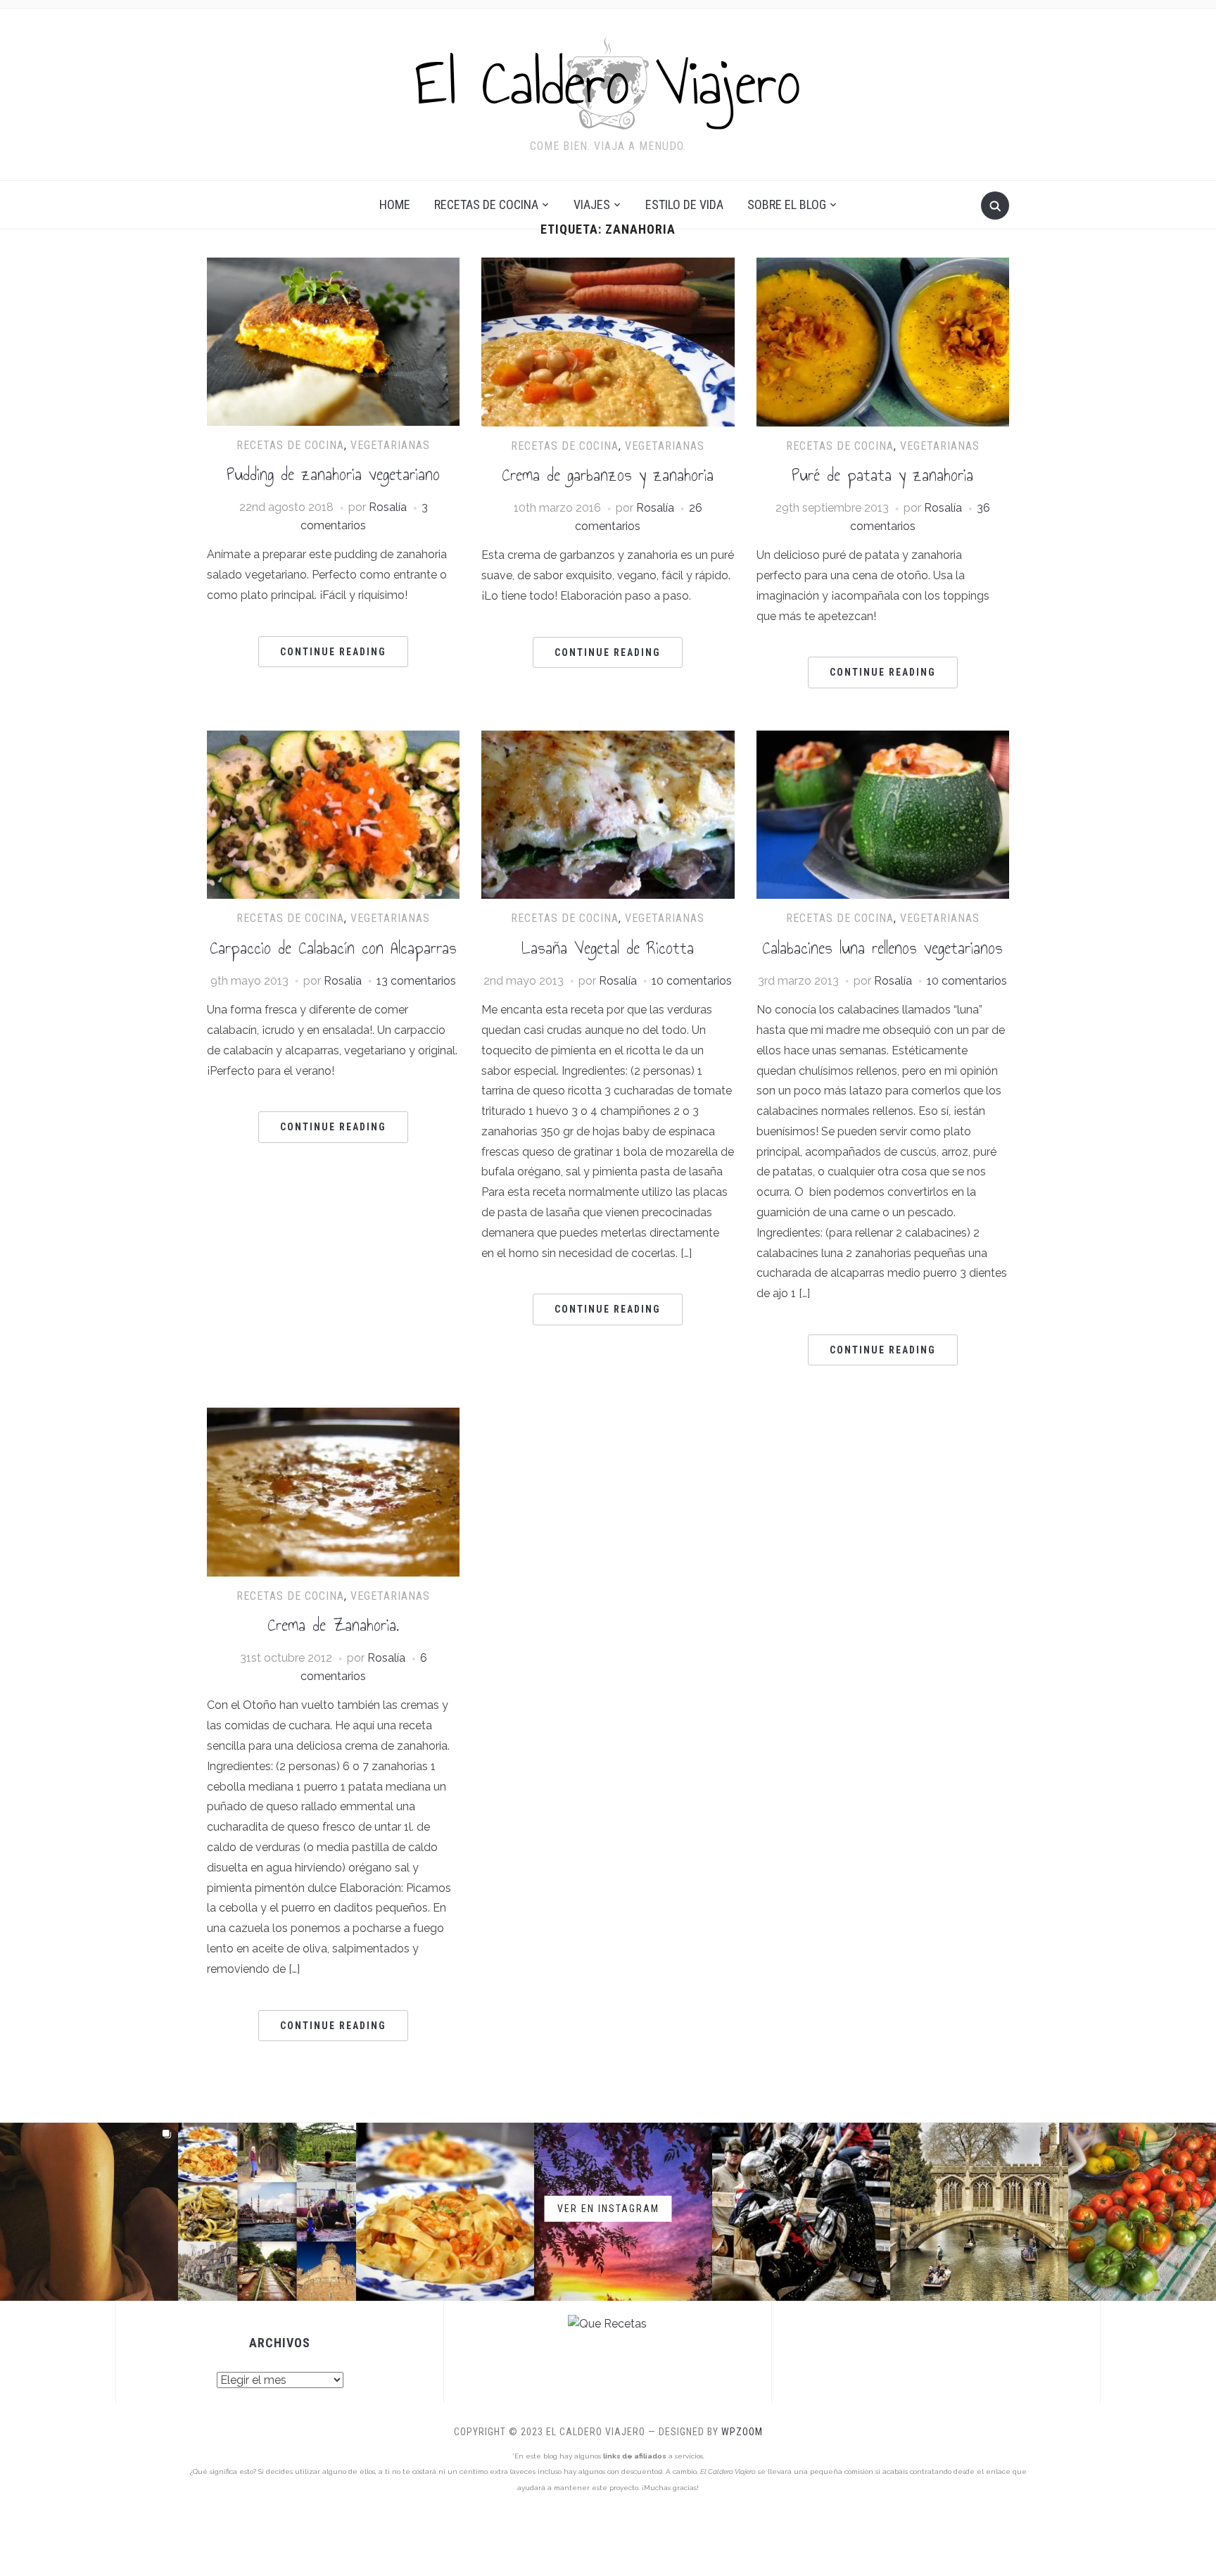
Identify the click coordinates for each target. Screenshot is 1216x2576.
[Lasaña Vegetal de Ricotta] (608, 739)
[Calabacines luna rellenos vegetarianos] (883, 739)
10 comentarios (692, 981)
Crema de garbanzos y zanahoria (608, 475)
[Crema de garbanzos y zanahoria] (608, 266)
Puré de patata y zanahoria (882, 475)
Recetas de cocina (486, 204)
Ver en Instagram (608, 2209)
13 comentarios (416, 981)
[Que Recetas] (607, 2324)
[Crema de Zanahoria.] (333, 1416)
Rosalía (388, 507)
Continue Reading (333, 652)
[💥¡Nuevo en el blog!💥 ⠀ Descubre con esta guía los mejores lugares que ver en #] (979, 2212)
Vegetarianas (390, 445)
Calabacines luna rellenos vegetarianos (882, 948)
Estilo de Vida (684, 204)
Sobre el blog (787, 204)
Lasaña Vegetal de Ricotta (608, 948)
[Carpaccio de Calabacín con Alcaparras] (333, 739)
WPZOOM (742, 2432)
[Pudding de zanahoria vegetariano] (333, 266)
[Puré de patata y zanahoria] (883, 266)
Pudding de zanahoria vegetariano (333, 474)
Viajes (592, 204)
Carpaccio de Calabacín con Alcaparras (333, 948)
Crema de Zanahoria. (333, 1625)
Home (395, 204)
